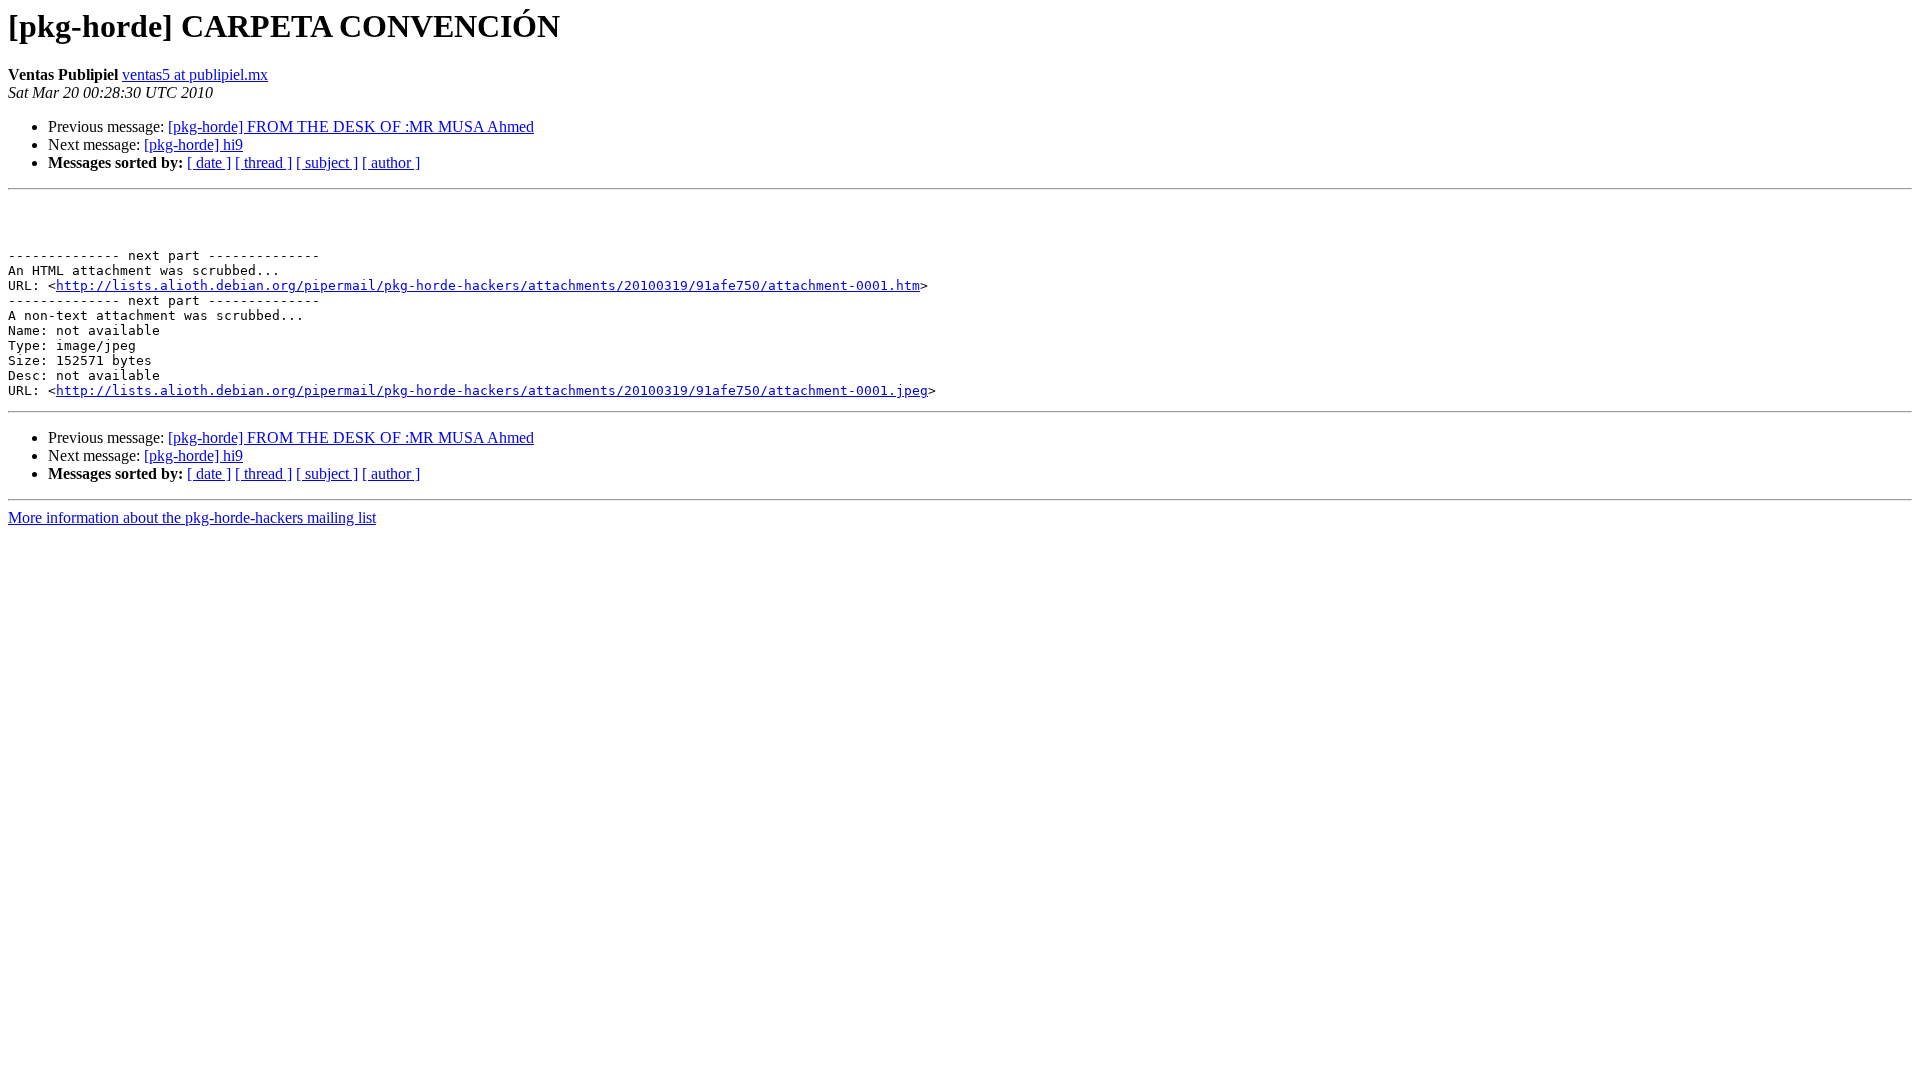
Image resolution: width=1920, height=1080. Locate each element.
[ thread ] (263, 162)
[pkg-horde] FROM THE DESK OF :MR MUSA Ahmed (351, 126)
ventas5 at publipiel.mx (195, 74)
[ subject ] (327, 162)
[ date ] (209, 162)
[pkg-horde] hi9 (193, 144)
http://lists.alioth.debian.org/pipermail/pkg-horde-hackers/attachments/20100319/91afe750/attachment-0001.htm (488, 285)
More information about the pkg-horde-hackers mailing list (192, 517)
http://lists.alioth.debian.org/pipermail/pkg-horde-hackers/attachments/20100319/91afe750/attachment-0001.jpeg (492, 390)
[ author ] (391, 162)
